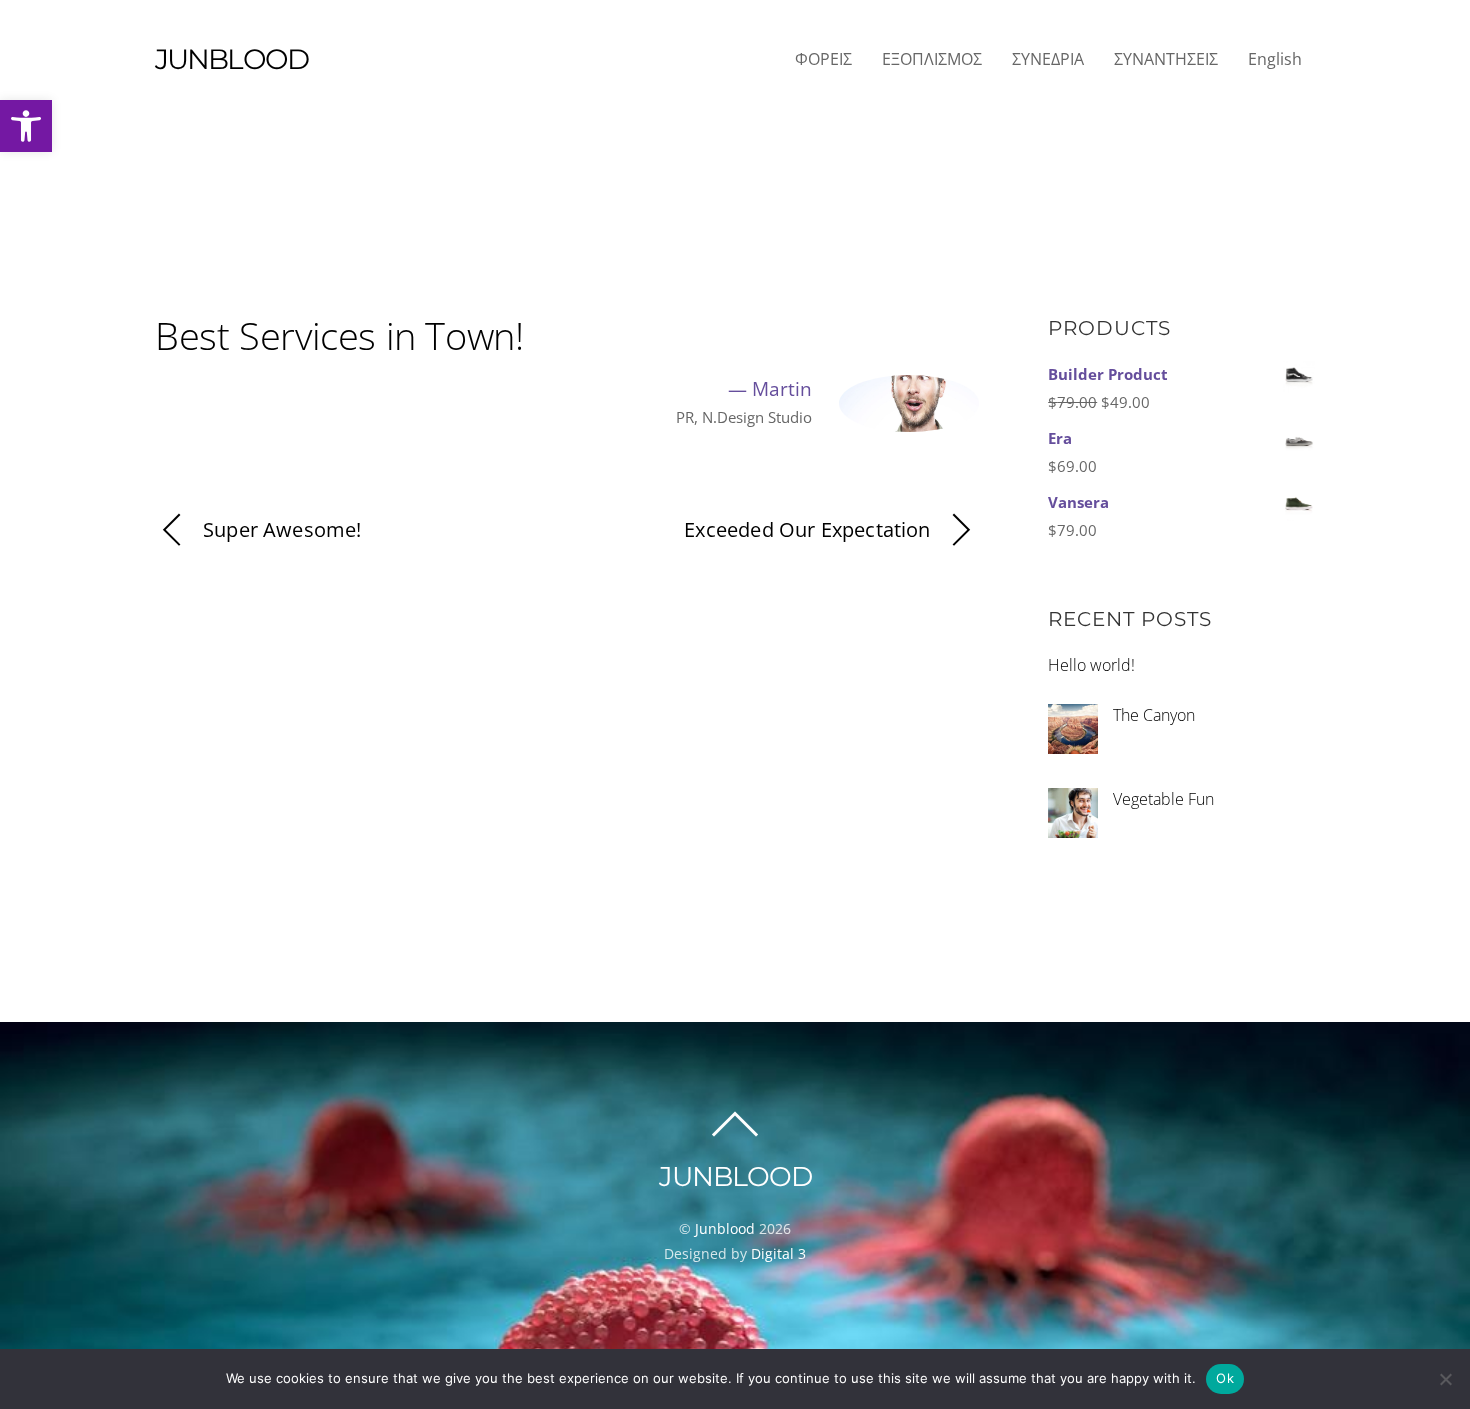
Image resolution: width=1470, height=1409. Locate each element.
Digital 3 (778, 1253)
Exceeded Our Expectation (807, 529)
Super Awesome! (282, 529)
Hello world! (1091, 665)
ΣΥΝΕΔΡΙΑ (1048, 59)
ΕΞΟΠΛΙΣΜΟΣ (932, 59)
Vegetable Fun (1163, 799)
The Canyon (1154, 715)
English (1275, 59)
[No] (1445, 1379)
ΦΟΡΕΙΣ (823, 59)
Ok (1225, 1378)
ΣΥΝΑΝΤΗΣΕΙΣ (1166, 59)
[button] (26, 126)
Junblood (725, 1228)
